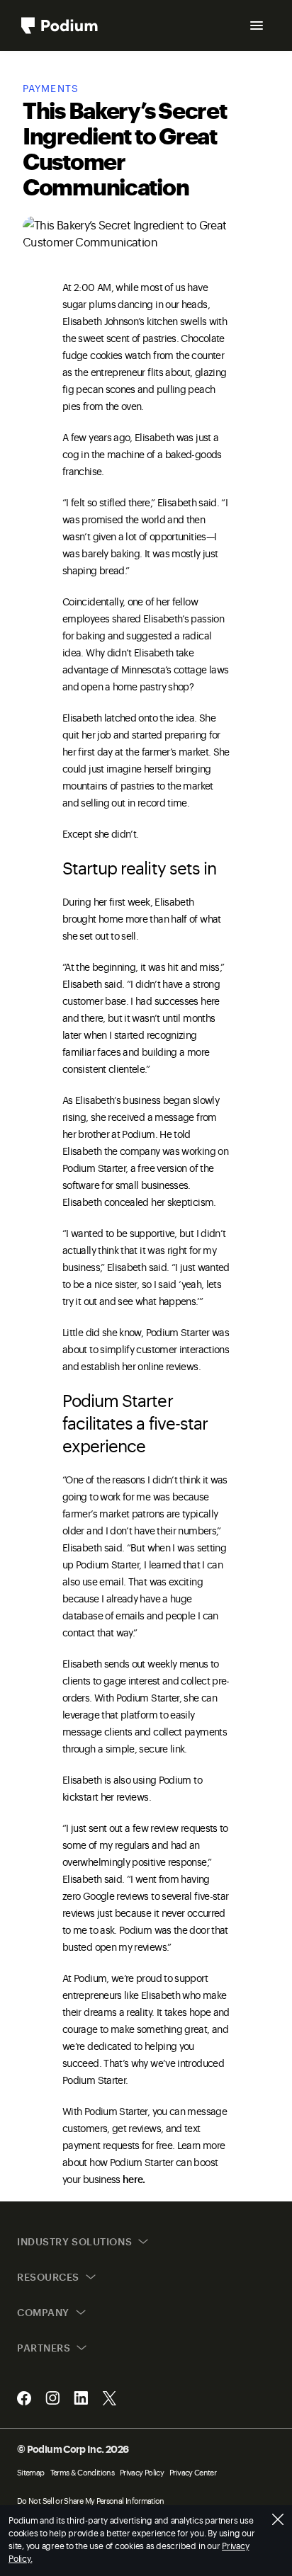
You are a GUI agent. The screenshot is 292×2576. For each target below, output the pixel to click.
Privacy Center (193, 2472)
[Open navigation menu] (257, 25)
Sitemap (31, 2472)
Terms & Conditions (82, 2472)
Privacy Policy (142, 2472)
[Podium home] (60, 25)
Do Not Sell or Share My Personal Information (91, 2501)
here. (134, 2178)
